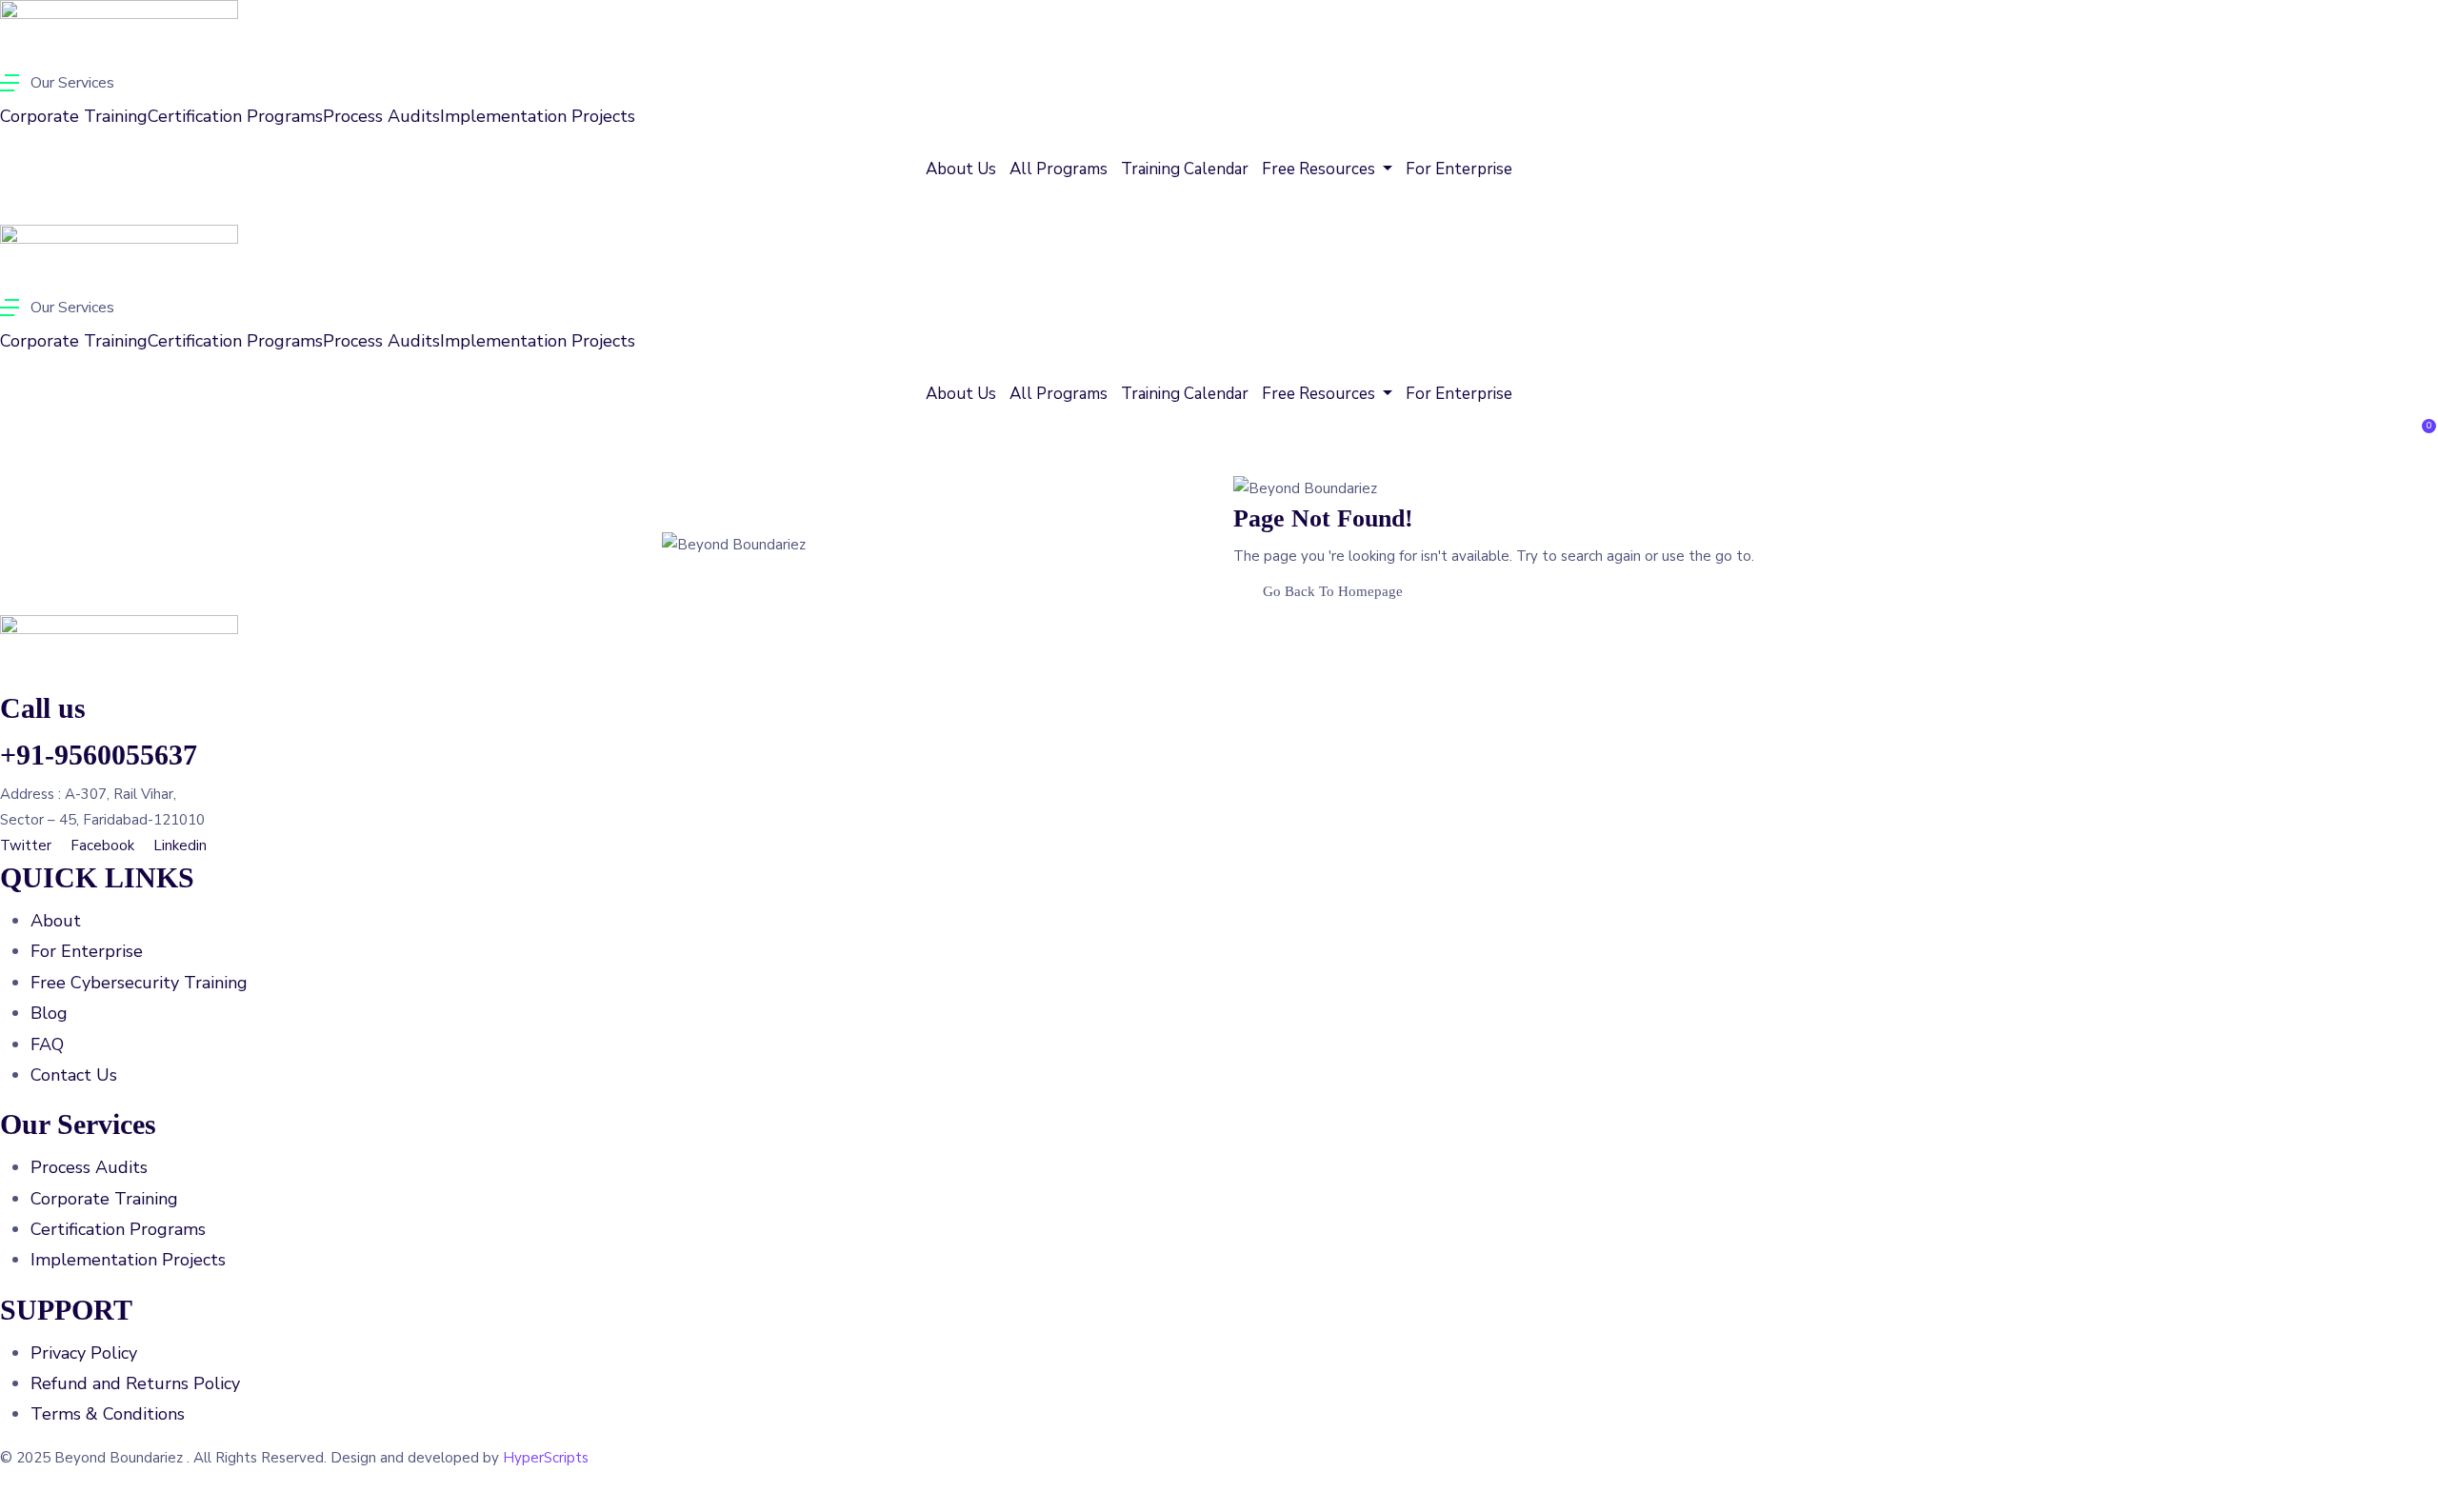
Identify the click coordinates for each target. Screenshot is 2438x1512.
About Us (961, 169)
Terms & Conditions (108, 1414)
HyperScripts (546, 1458)
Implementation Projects (538, 116)
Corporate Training (74, 116)
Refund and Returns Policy (135, 1383)
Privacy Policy (84, 1353)
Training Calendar (1185, 169)
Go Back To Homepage (1333, 591)
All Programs (1059, 169)
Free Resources (1320, 169)
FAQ (47, 1044)
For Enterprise (1459, 169)
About (56, 921)
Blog (49, 1013)
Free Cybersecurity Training (139, 983)
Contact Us (74, 1075)
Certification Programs (235, 116)
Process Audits (381, 116)
